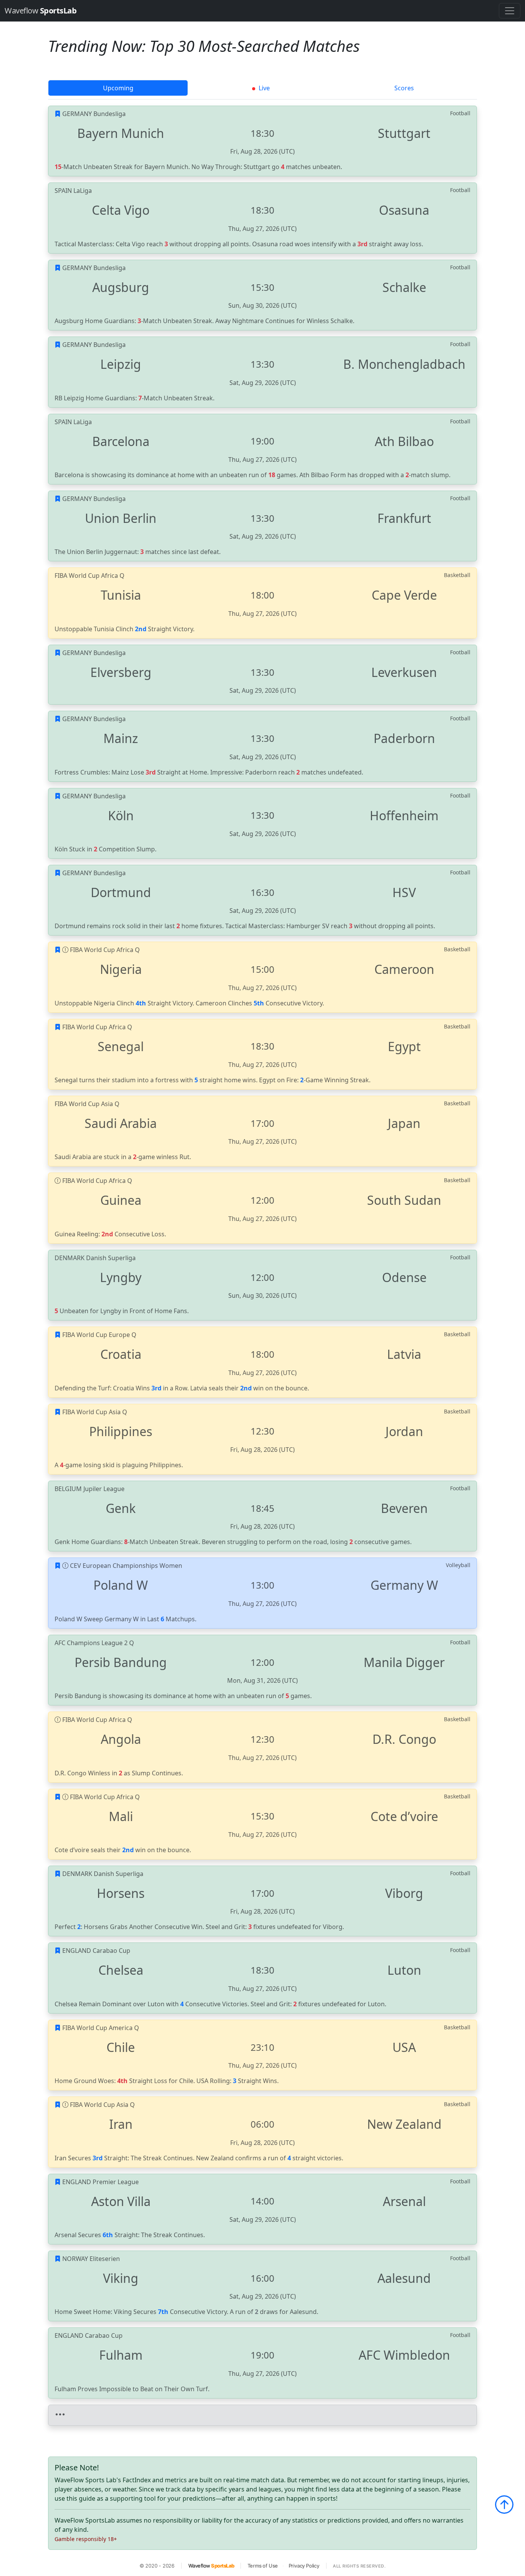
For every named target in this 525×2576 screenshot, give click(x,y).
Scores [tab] (404, 88)
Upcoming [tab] (118, 88)
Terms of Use (263, 2566)
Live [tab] (263, 88)
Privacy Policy (304, 2566)
